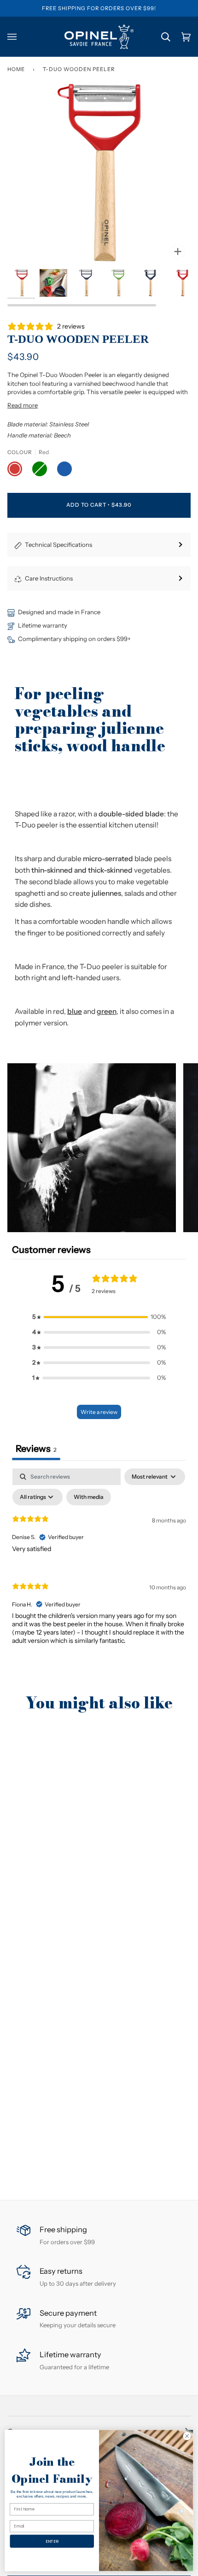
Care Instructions (49, 578)
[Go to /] (99, 37)
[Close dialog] (187, 2436)
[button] (92, 1148)
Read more (23, 405)
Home (16, 69)
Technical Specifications (58, 545)
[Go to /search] (160, 37)
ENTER (52, 2541)
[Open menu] (17, 37)
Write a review (99, 1412)
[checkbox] (89, 1497)
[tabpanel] (99, 1564)
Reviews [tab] (36, 1449)
